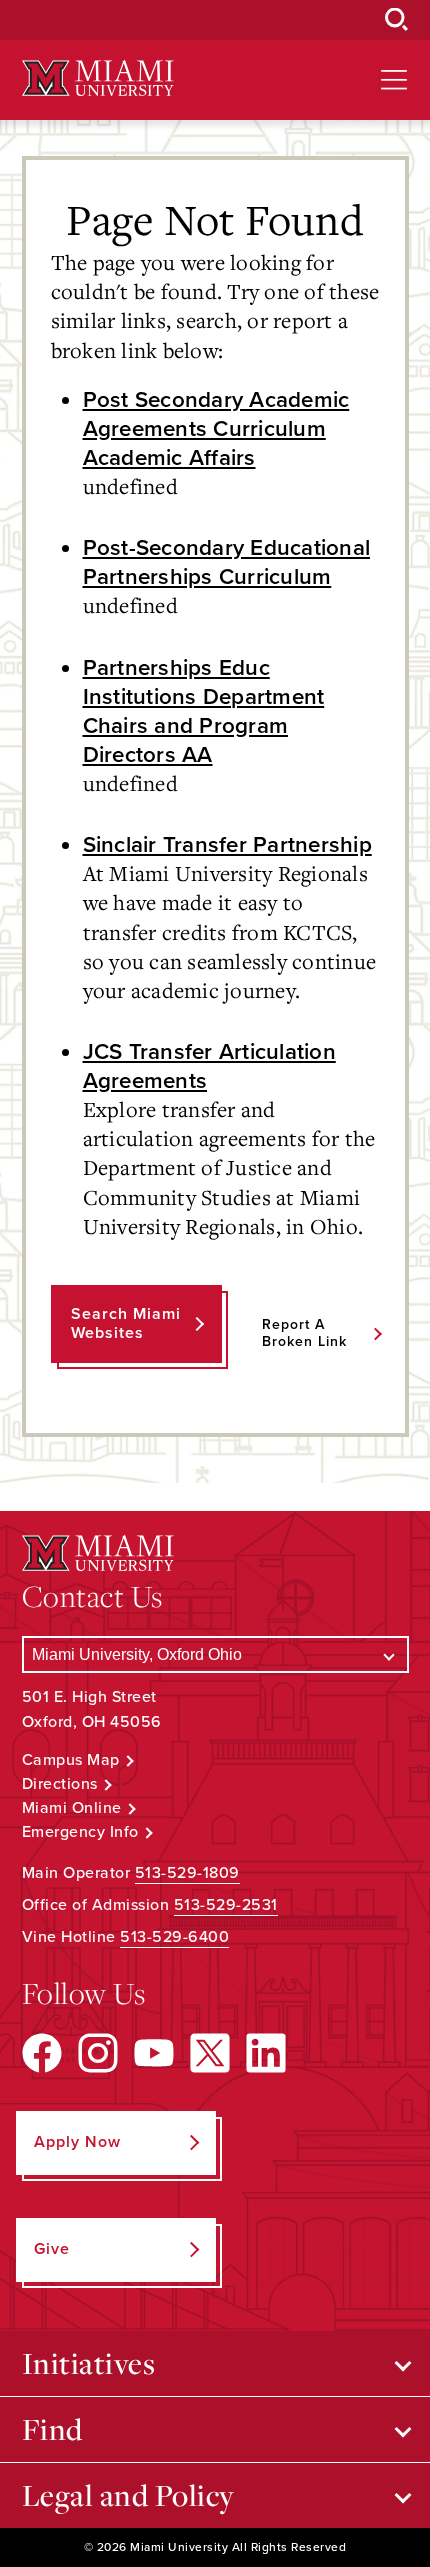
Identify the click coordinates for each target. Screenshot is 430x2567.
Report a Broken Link (304, 1333)
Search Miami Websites (126, 1323)
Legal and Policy (128, 2495)
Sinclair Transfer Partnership (227, 844)
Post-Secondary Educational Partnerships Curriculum (227, 562)
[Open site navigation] (394, 80)
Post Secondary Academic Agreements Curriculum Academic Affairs (216, 428)
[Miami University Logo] (98, 78)
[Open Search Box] (397, 20)
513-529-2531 (226, 1905)
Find (52, 2429)
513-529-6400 (174, 1937)
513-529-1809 (187, 1873)
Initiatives (89, 2363)
